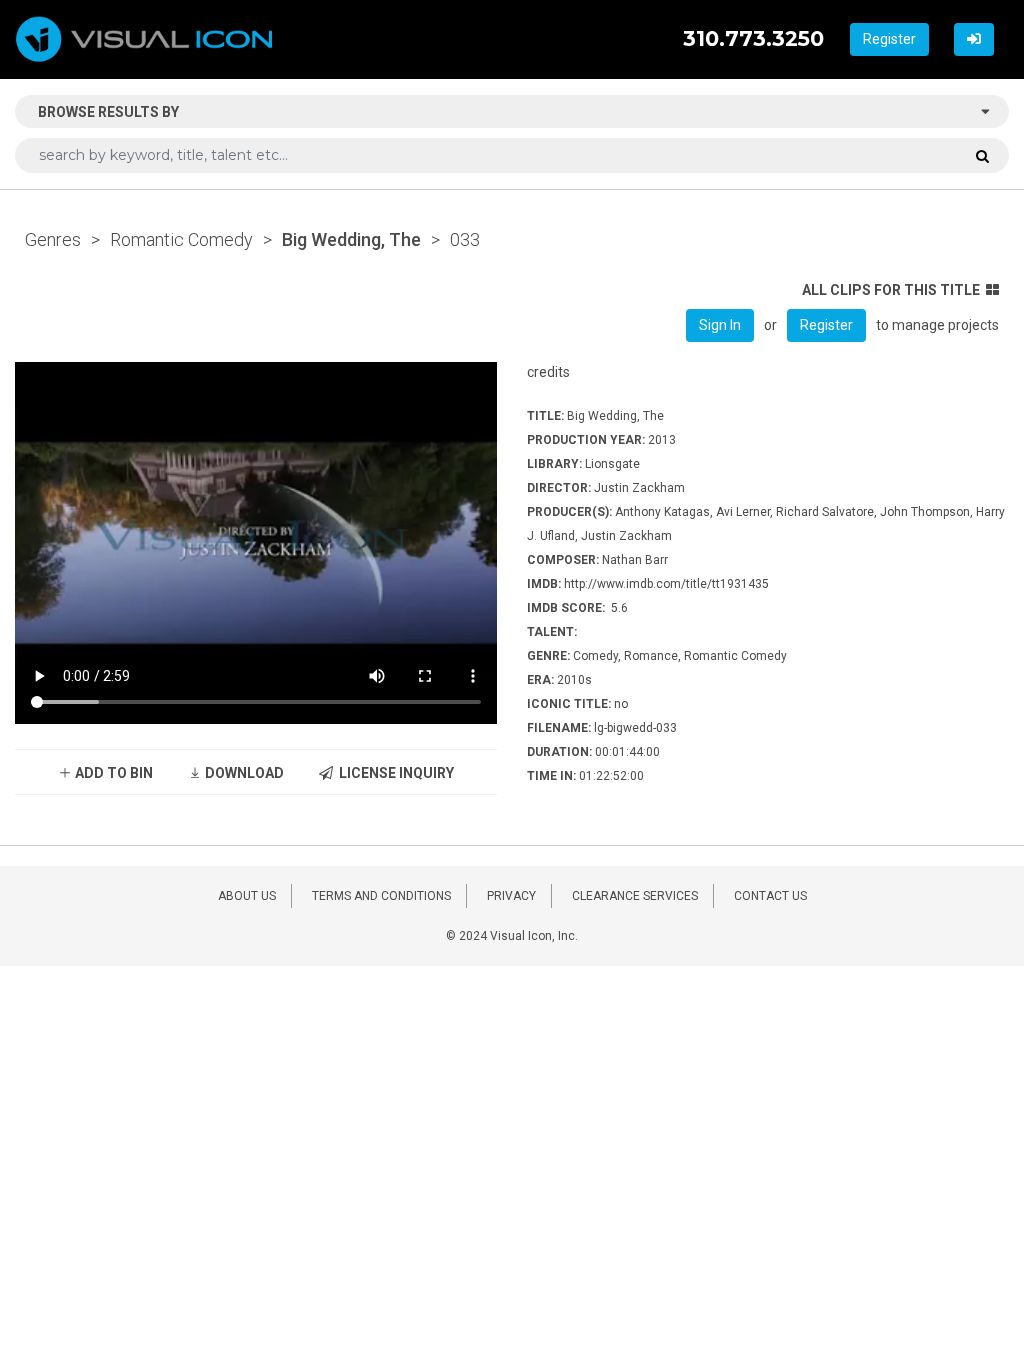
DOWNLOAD (243, 773)
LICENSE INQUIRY (393, 773)
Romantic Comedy (181, 239)
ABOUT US (247, 896)
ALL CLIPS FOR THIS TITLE (891, 290)
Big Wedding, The (351, 239)
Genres (53, 239)
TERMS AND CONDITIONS (381, 896)
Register (889, 39)
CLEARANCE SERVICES (635, 896)
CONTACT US (770, 896)
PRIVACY (511, 896)
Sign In (720, 325)
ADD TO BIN (112, 773)
